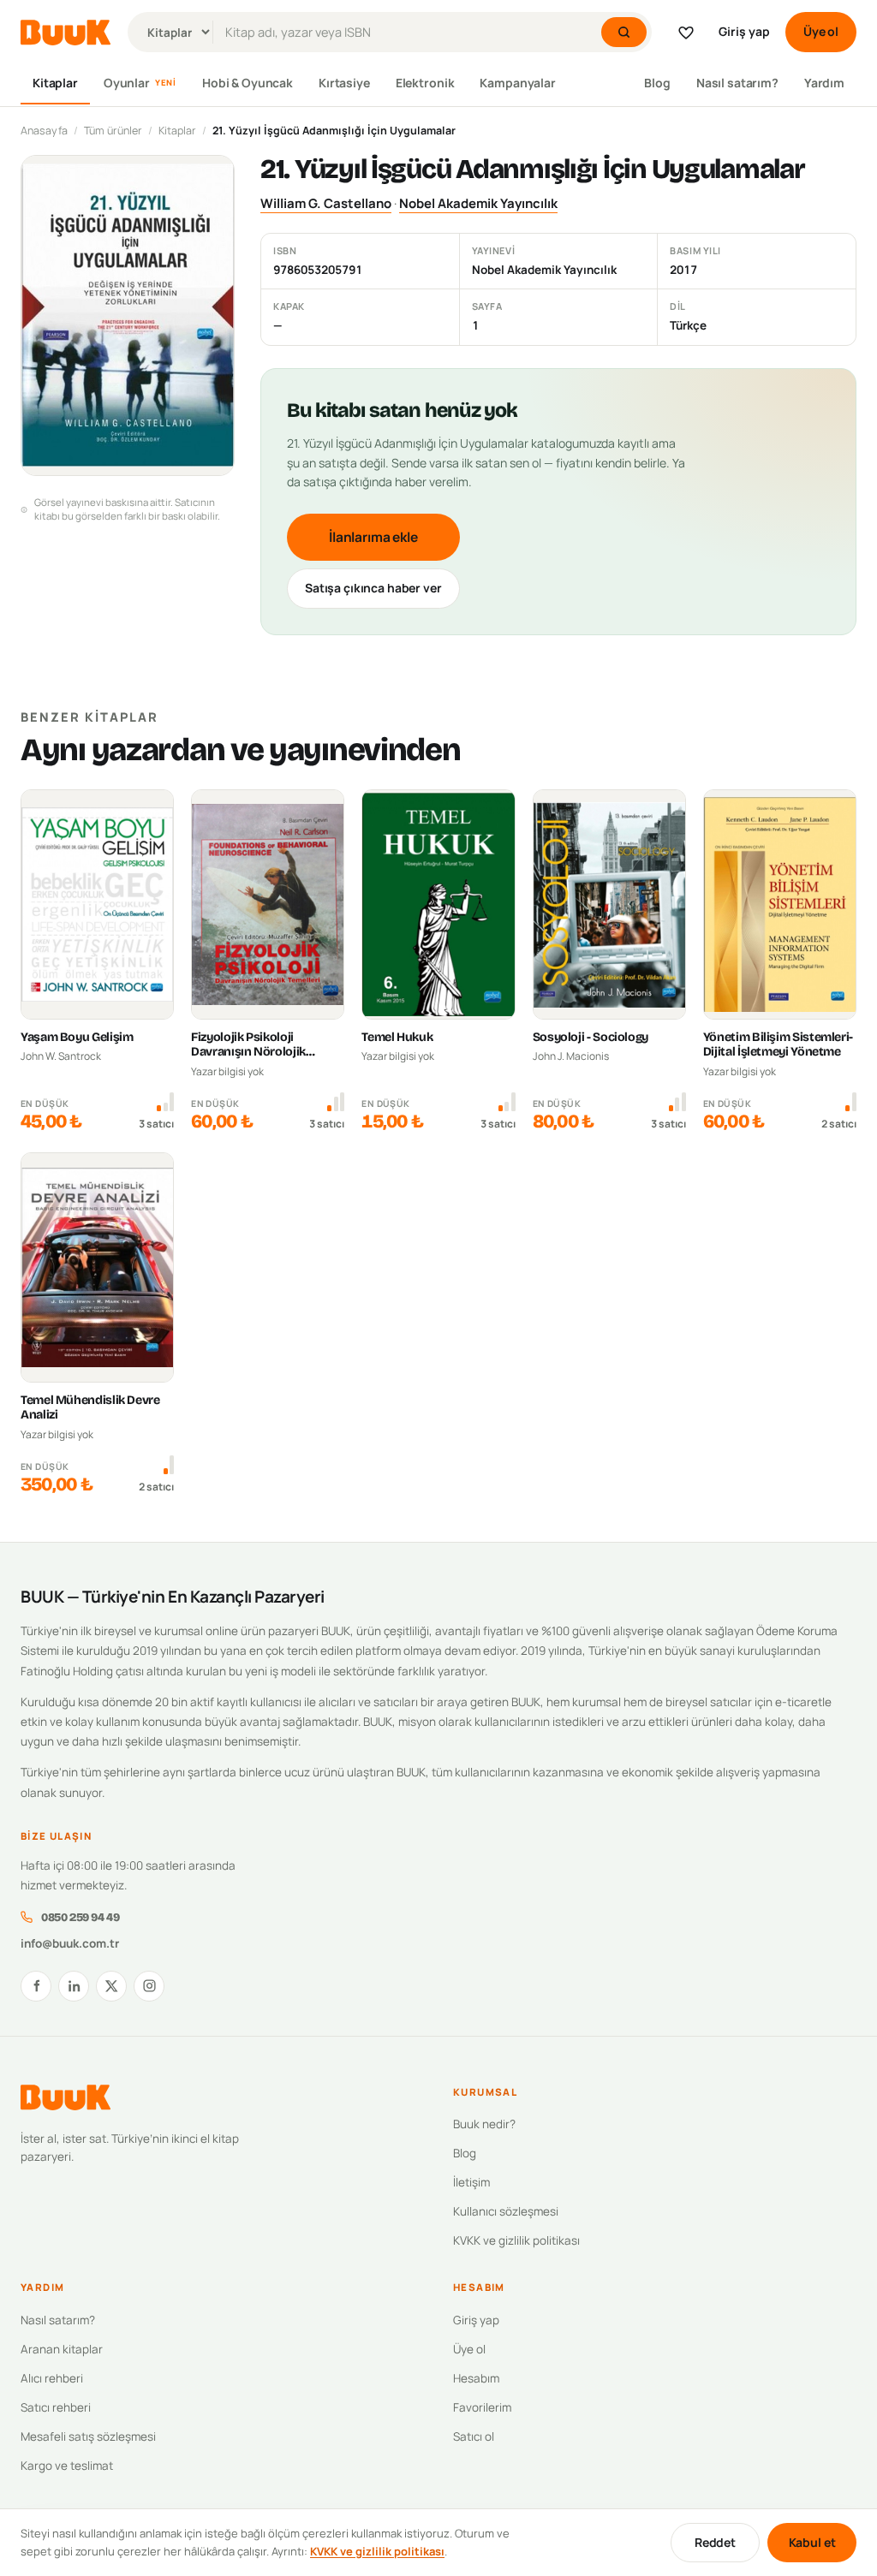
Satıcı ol (474, 2436)
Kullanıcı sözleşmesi (506, 2211)
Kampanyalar (517, 83)
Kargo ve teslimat (67, 2466)
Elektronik (425, 83)
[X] (111, 1986)
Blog (657, 83)
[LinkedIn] (74, 1986)
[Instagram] (149, 1986)
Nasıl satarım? (737, 83)
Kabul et (812, 2542)
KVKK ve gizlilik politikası (516, 2240)
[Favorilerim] (686, 33)
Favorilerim (482, 2407)
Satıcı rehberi (56, 2407)
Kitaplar (55, 83)
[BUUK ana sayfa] (66, 33)
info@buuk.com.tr (70, 1943)
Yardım (824, 83)
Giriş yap (744, 31)
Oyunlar (140, 83)
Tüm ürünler (113, 131)
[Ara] (624, 32)
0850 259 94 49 (80, 1917)
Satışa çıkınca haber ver (373, 588)
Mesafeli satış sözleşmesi (88, 2436)
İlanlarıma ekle (373, 537)
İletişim (471, 2182)
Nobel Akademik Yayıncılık (478, 203)
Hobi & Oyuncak (248, 83)
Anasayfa (44, 131)
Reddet (715, 2542)
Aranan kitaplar (62, 2349)
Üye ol (821, 31)
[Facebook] (36, 1986)
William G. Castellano (326, 203)
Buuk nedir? (484, 2124)
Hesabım (476, 2378)
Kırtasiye (344, 83)
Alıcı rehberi (52, 2378)
